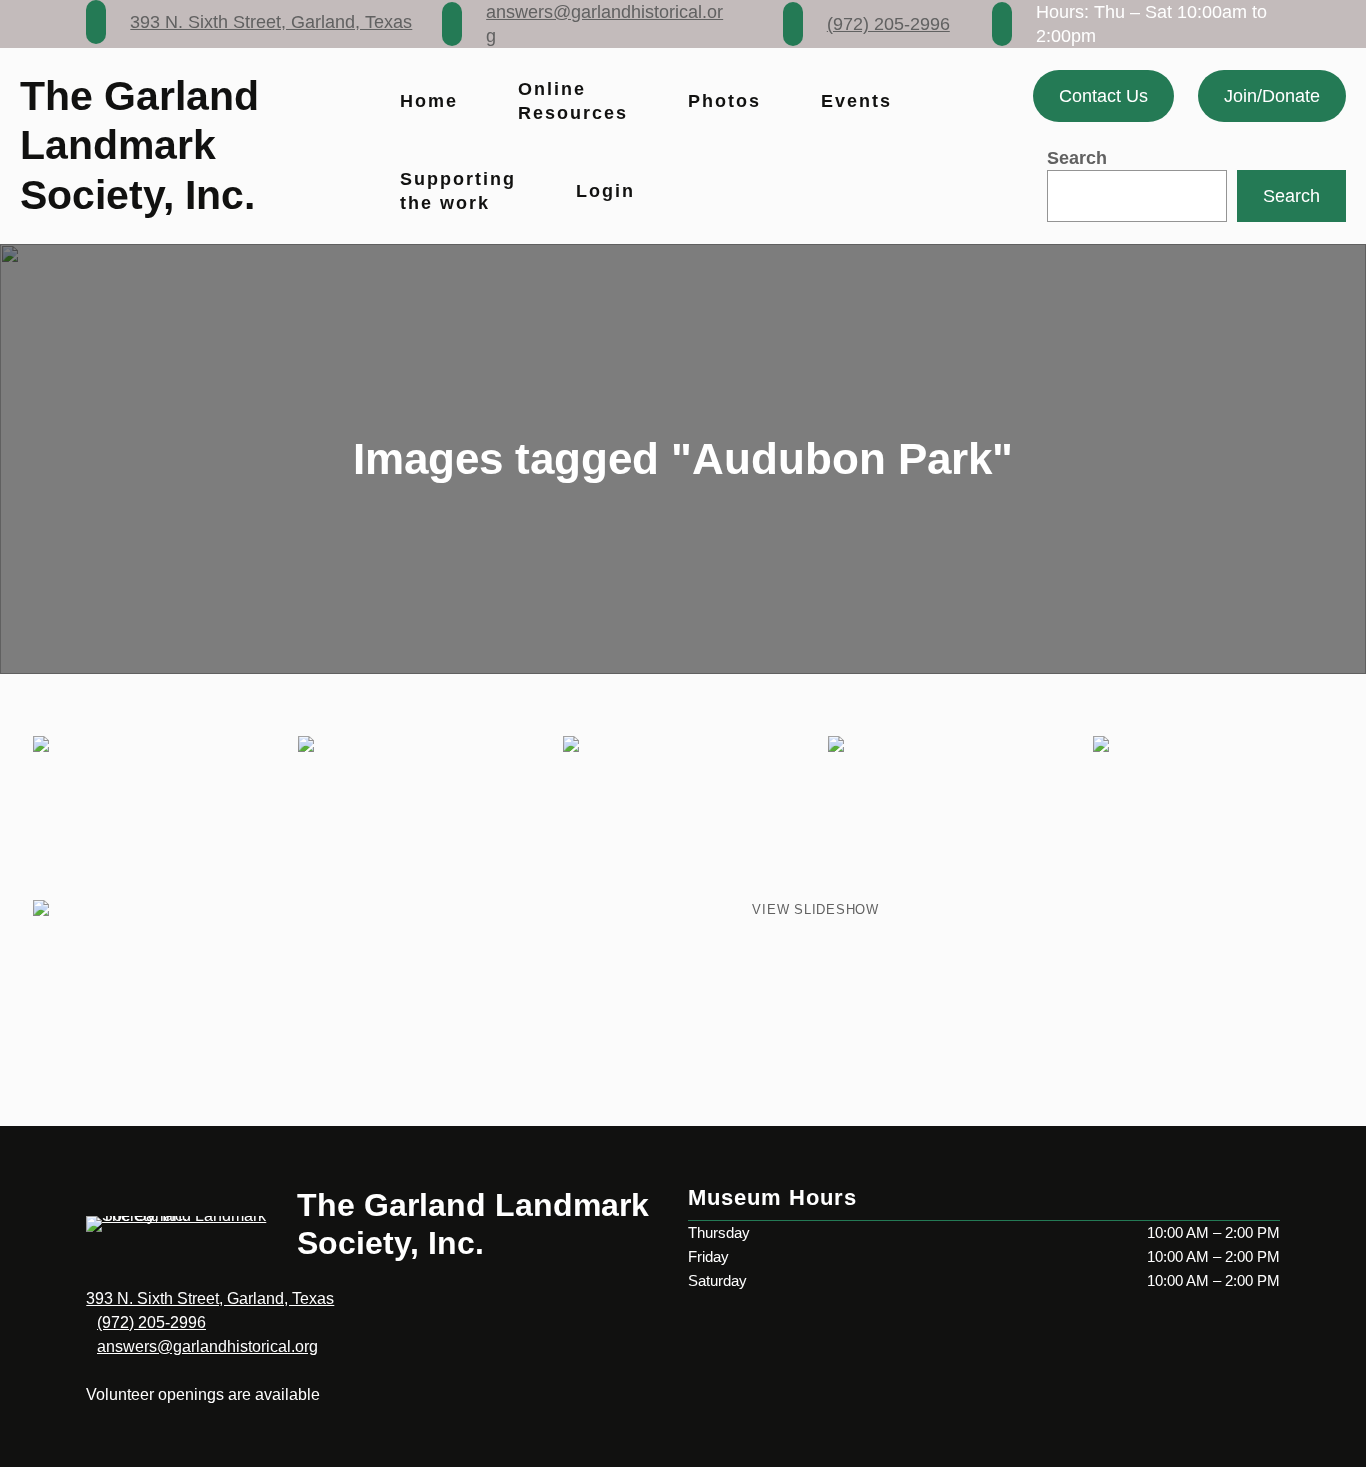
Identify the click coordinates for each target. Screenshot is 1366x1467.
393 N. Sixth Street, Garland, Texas (271, 22)
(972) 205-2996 (888, 24)
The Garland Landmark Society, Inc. (139, 145)
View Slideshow (815, 909)
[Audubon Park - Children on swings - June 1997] (682, 816)
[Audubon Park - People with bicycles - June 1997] (152, 816)
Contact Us (1103, 96)
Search (1077, 158)
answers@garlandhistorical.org (207, 1346)
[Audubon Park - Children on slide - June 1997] (1213, 816)
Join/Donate (1272, 96)
